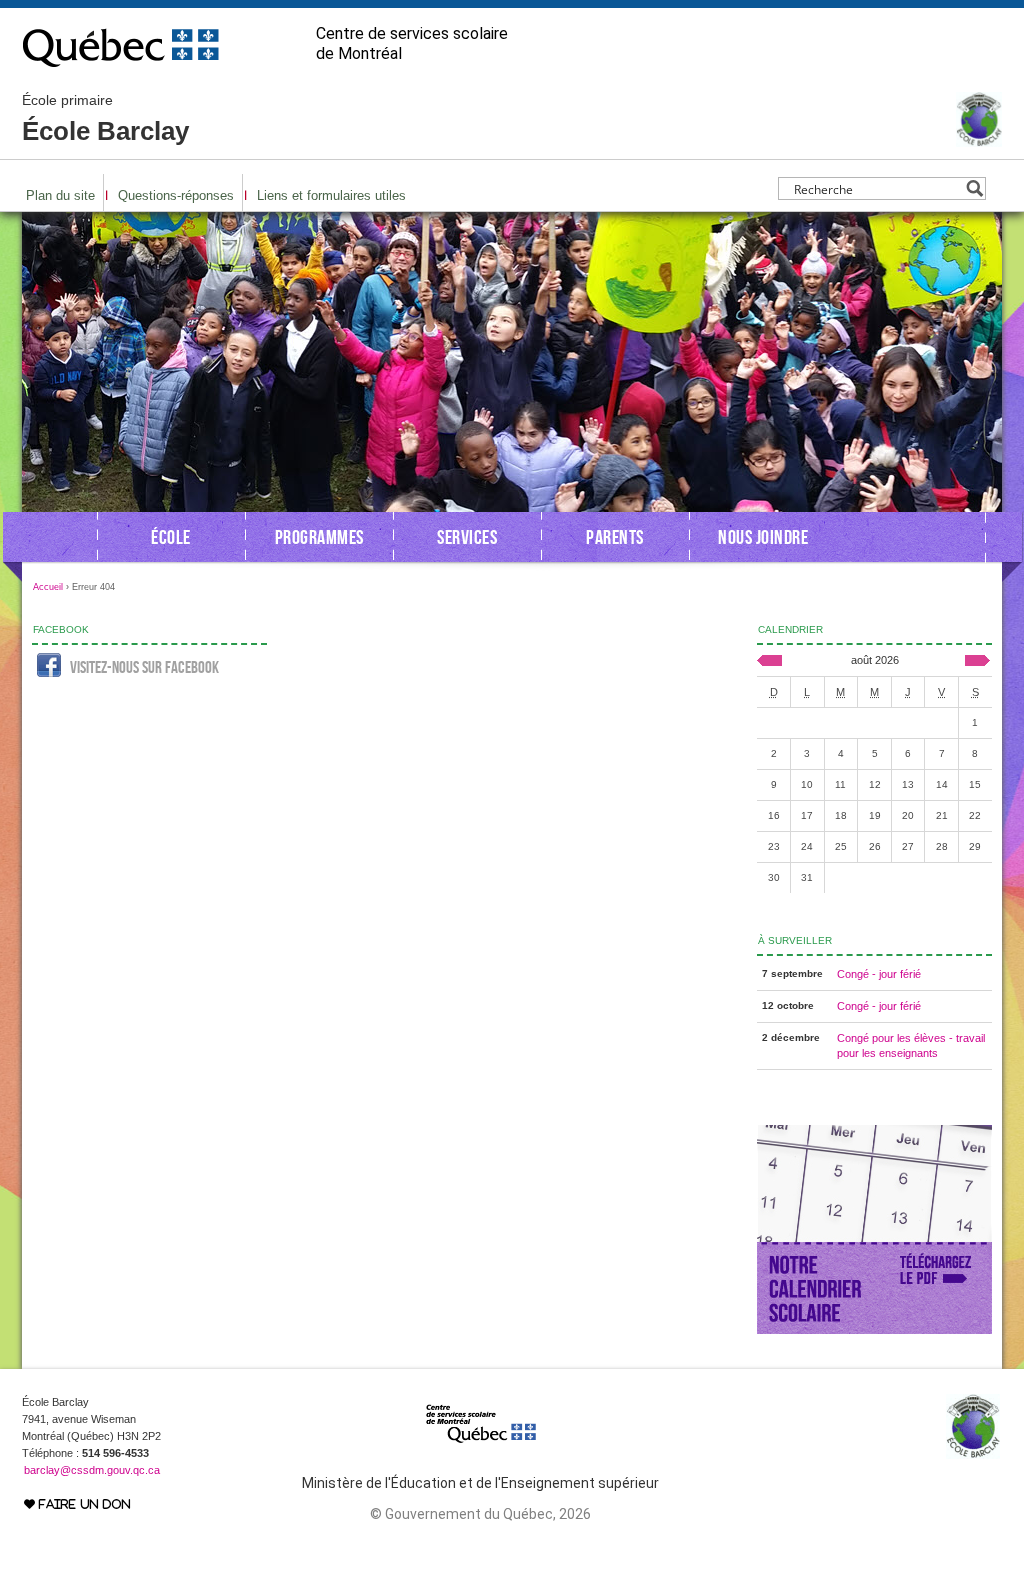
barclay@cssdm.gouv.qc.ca (92, 1470)
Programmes (319, 537)
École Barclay (105, 119)
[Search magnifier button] (974, 188)
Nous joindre (763, 537)
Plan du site (60, 195)
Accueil (48, 587)
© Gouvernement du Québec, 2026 (480, 1514)
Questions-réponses (176, 195)
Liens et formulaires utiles (331, 195)
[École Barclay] (979, 138)
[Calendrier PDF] (874, 1330)
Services (467, 537)
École (171, 537)
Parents (615, 537)
